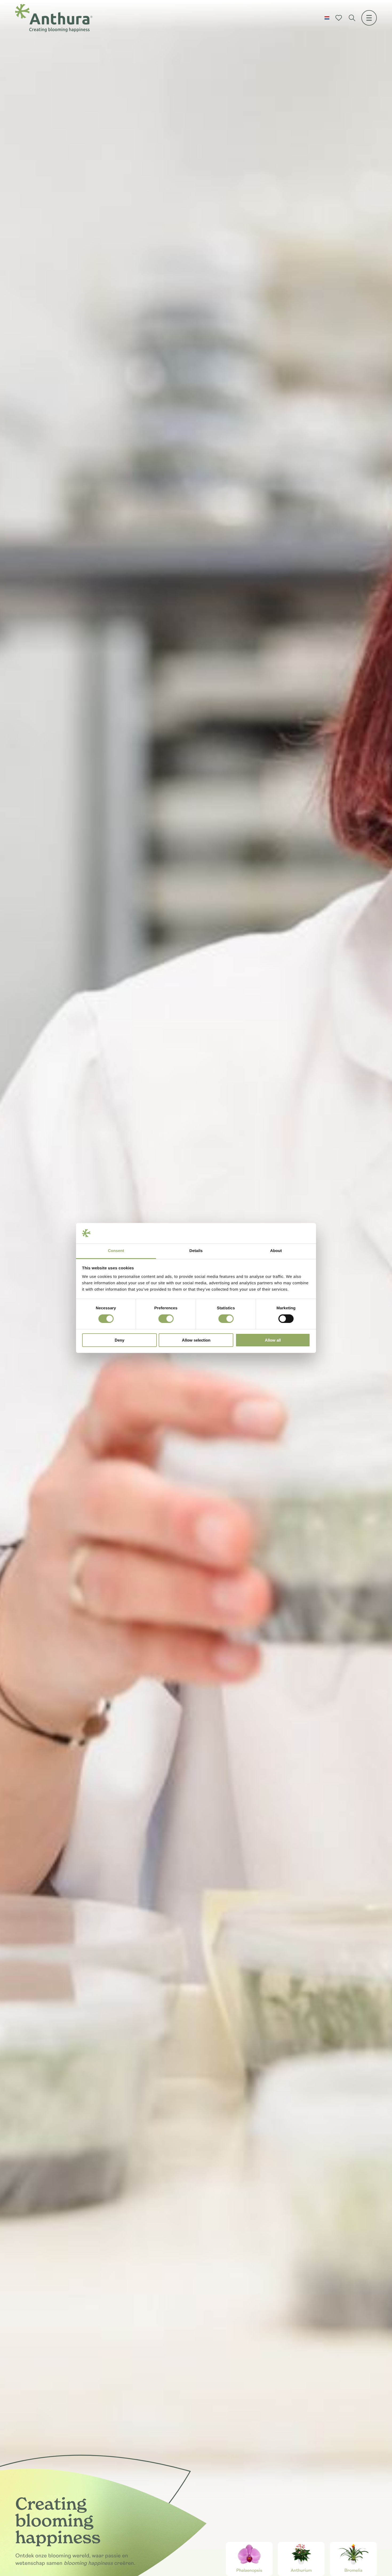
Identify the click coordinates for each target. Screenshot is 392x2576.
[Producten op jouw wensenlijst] (339, 18)
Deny (119, 1340)
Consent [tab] (116, 1251)
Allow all (273, 1340)
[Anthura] (54, 18)
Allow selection (196, 1340)
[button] (327, 18)
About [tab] (276, 1251)
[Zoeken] (352, 18)
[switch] (166, 1319)
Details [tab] (196, 1251)
